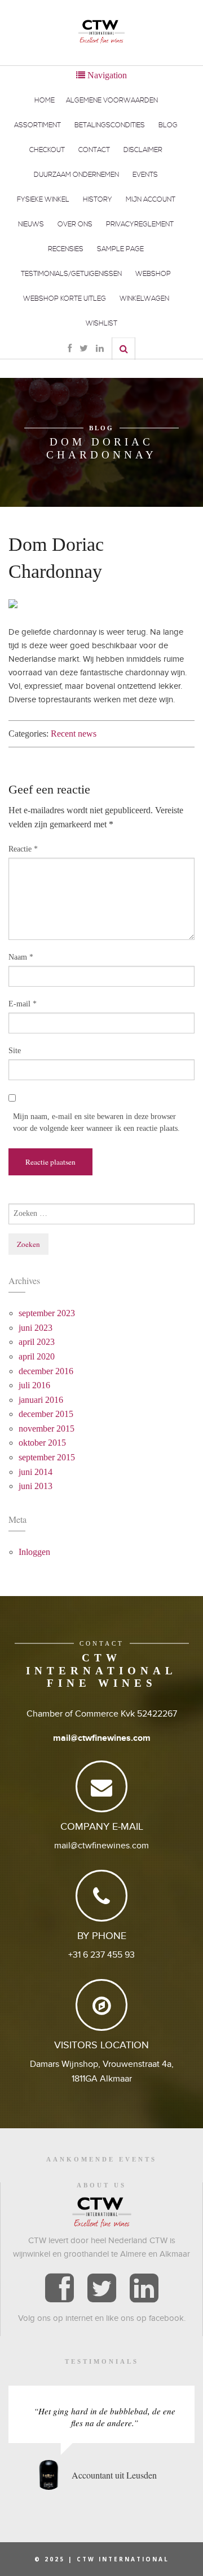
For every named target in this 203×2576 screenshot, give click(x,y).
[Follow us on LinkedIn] (100, 349)
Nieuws (31, 224)
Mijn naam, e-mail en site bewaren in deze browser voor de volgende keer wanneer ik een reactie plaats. (96, 1122)
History (98, 200)
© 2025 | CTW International (102, 2559)
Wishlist (101, 324)
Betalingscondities (110, 125)
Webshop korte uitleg (65, 299)
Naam (21, 957)
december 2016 (46, 1371)
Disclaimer (143, 150)
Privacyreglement (140, 224)
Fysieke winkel (43, 200)
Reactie (23, 849)
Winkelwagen (144, 299)
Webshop (153, 274)
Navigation (106, 75)
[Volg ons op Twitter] (102, 2289)
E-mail (23, 1004)
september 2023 (47, 1313)
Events (145, 175)
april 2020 (37, 1356)
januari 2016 (41, 1400)
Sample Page (120, 249)
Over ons (75, 224)
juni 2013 (36, 1486)
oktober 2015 (42, 1443)
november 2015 (47, 1429)
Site (15, 1051)
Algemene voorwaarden (112, 101)
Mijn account (151, 200)
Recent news (74, 734)
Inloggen (34, 1552)
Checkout (47, 150)
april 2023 (37, 1342)
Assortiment (37, 125)
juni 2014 (36, 1472)
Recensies (66, 249)
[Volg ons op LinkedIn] (144, 2289)
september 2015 (47, 1457)
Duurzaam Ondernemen (76, 175)
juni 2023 (36, 1328)
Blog (168, 125)
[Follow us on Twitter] (84, 349)
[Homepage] (101, 31)
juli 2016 (34, 1385)
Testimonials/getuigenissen (71, 274)
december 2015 (46, 1414)
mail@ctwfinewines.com (102, 1738)
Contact (94, 150)
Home (45, 101)
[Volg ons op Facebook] (59, 2289)
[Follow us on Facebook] (70, 349)
